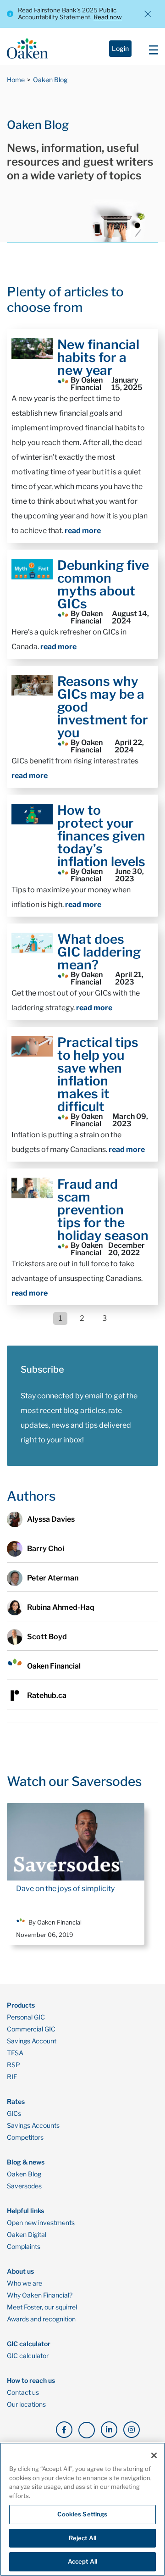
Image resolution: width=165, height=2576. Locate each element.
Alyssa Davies (51, 1519)
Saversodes (24, 2186)
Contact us (23, 2392)
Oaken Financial (54, 1666)
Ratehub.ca (47, 1695)
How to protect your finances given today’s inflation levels (101, 836)
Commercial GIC (31, 2029)
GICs (14, 2114)
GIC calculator (28, 2356)
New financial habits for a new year (98, 357)
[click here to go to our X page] (87, 2430)
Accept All (82, 2561)
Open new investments (41, 2223)
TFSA (15, 2053)
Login (120, 48)
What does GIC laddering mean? (99, 952)
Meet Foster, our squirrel (42, 2307)
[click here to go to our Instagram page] (132, 2430)
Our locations (26, 2404)
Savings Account (32, 2041)
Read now (108, 17)
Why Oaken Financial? (40, 2295)
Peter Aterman (53, 1578)
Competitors (25, 2137)
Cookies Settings (82, 2514)
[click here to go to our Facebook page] (64, 2430)
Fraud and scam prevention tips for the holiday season (103, 1210)
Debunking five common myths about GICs (103, 584)
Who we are (25, 2283)
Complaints (24, 2247)
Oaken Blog (50, 80)
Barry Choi (46, 1549)
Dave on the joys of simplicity (65, 1889)
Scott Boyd (47, 1637)
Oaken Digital (27, 2235)
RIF (12, 2077)
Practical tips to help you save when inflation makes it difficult (98, 1074)
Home (16, 80)
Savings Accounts (33, 2125)
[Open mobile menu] (151, 49)
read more (83, 531)
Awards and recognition (41, 2319)
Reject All (82, 2538)
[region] (82, 2509)
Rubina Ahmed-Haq (61, 1607)
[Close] (154, 2455)
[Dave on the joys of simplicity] (76, 1842)
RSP (14, 2065)
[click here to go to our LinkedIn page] (109, 2430)
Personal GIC (26, 2017)
